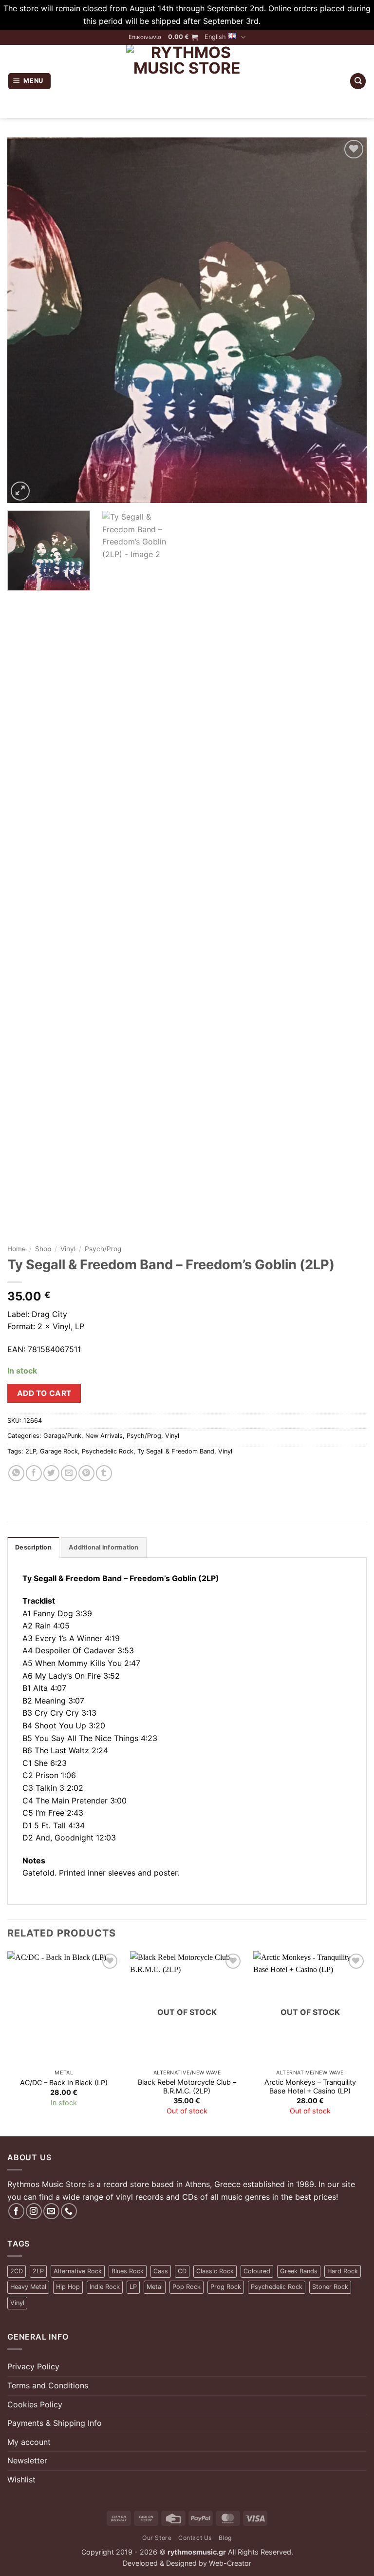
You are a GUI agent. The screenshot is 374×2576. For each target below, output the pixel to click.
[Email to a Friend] (69, 1473)
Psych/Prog (103, 1249)
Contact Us (195, 2538)
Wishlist (21, 2479)
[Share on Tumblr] (104, 1473)
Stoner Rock (330, 2287)
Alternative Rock (78, 2271)
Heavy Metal (28, 2287)
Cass (161, 2271)
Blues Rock (128, 2271)
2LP (31, 1451)
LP (133, 2287)
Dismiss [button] (277, 21)
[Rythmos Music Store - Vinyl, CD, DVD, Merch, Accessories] (187, 81)
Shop (43, 1249)
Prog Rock (226, 2287)
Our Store (157, 2538)
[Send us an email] (51, 2211)
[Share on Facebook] (34, 1473)
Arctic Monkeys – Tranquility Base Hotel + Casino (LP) (310, 2087)
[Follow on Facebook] (16, 2211)
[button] (183, 37)
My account (29, 2442)
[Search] (358, 81)
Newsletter (27, 2460)
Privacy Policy (33, 2366)
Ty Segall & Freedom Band (176, 1451)
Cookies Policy (35, 2404)
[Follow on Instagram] (34, 2211)
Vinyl (68, 1249)
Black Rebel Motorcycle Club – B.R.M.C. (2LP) (187, 2087)
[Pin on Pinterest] (86, 1473)
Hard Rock (343, 2271)
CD (182, 2271)
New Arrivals (104, 1436)
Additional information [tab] (104, 1547)
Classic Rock (215, 2271)
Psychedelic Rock (108, 1451)
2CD (17, 2271)
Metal (155, 2287)
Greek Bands (299, 2271)
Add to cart (44, 1393)
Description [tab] (33, 1547)
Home (17, 1249)
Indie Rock (105, 2287)
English (215, 37)
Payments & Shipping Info (55, 2423)
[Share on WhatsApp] (16, 1473)
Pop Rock (187, 2287)
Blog (225, 2538)
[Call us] (69, 2211)
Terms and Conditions (48, 2385)
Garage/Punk (62, 1436)
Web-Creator (230, 2563)
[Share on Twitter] (51, 1473)
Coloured (257, 2271)
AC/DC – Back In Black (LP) (64, 2082)
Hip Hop (68, 2287)
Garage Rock (59, 1451)
